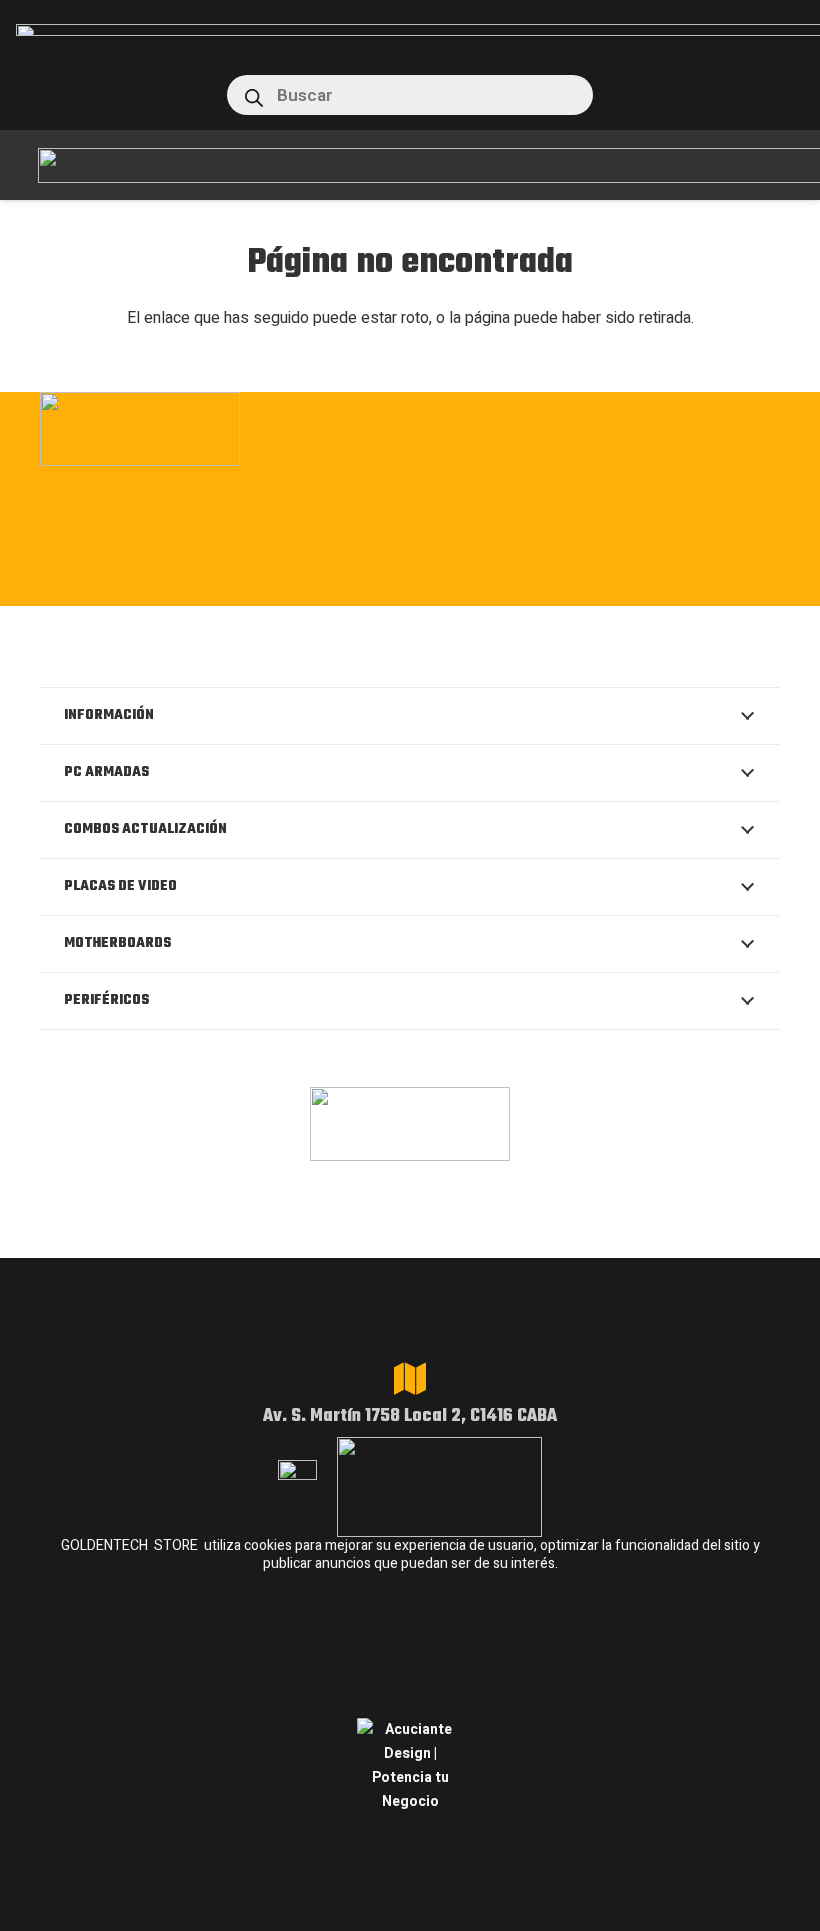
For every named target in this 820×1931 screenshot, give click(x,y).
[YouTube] (533, 582)
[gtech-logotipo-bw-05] (410, 429)
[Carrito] (781, 95)
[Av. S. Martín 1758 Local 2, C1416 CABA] (410, 1379)
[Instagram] (288, 584)
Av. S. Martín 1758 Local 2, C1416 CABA (410, 1416)
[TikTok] (472, 582)
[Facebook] (350, 582)
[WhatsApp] (411, 582)
